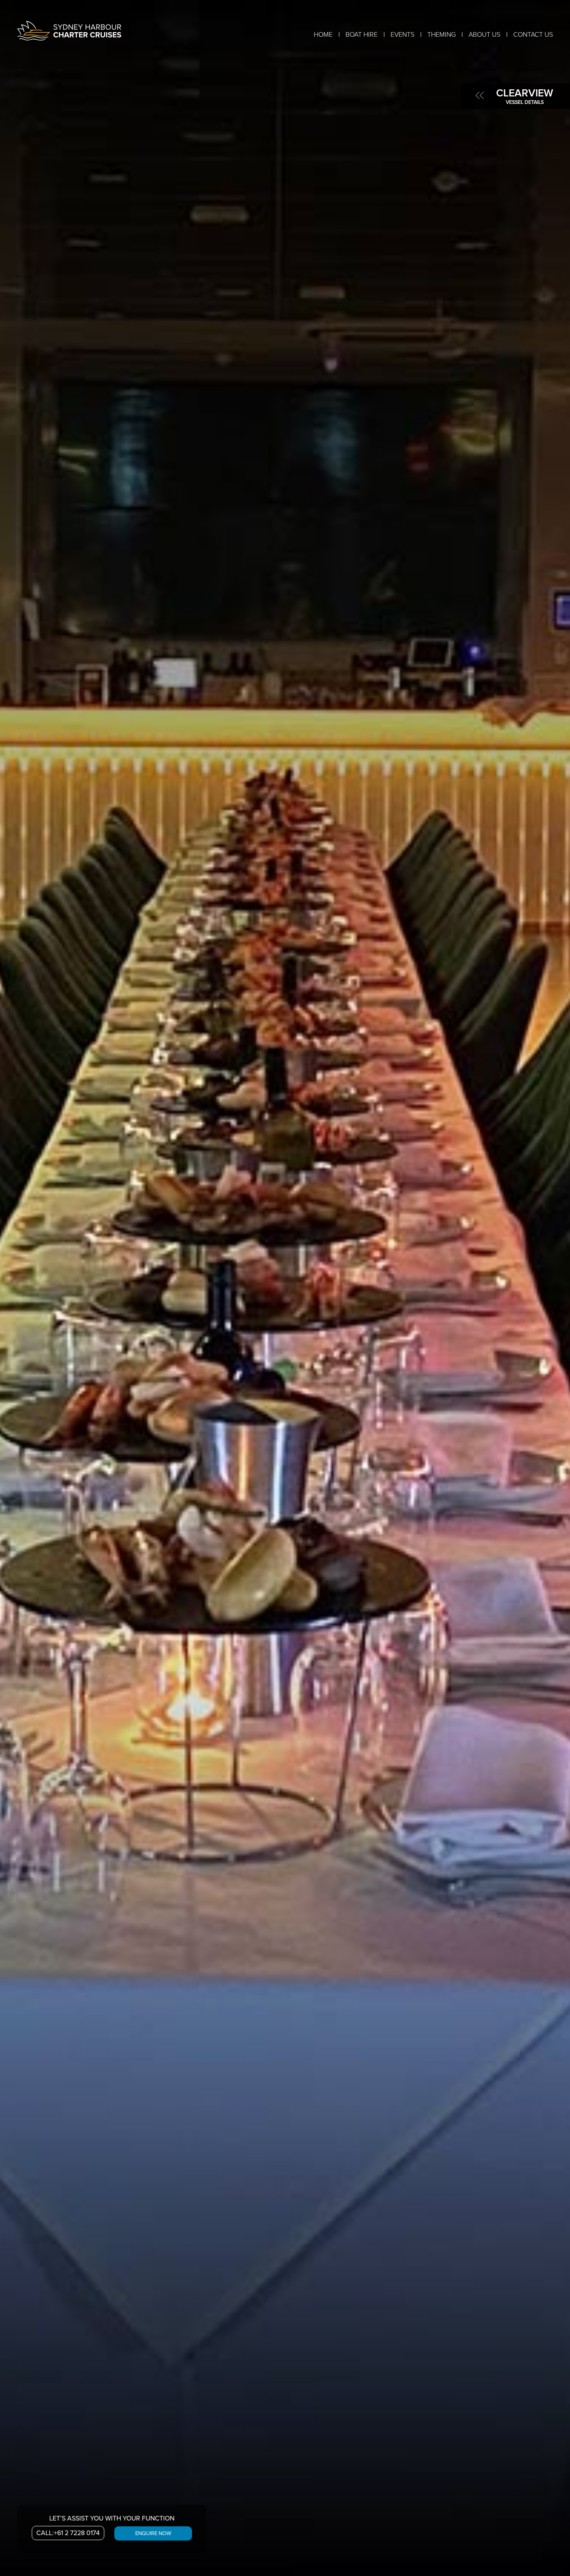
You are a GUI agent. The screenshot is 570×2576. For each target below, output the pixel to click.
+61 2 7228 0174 (68, 2533)
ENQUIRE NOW (153, 2533)
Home (323, 35)
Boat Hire (362, 35)
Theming (441, 35)
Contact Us (533, 35)
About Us (484, 35)
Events (402, 35)
